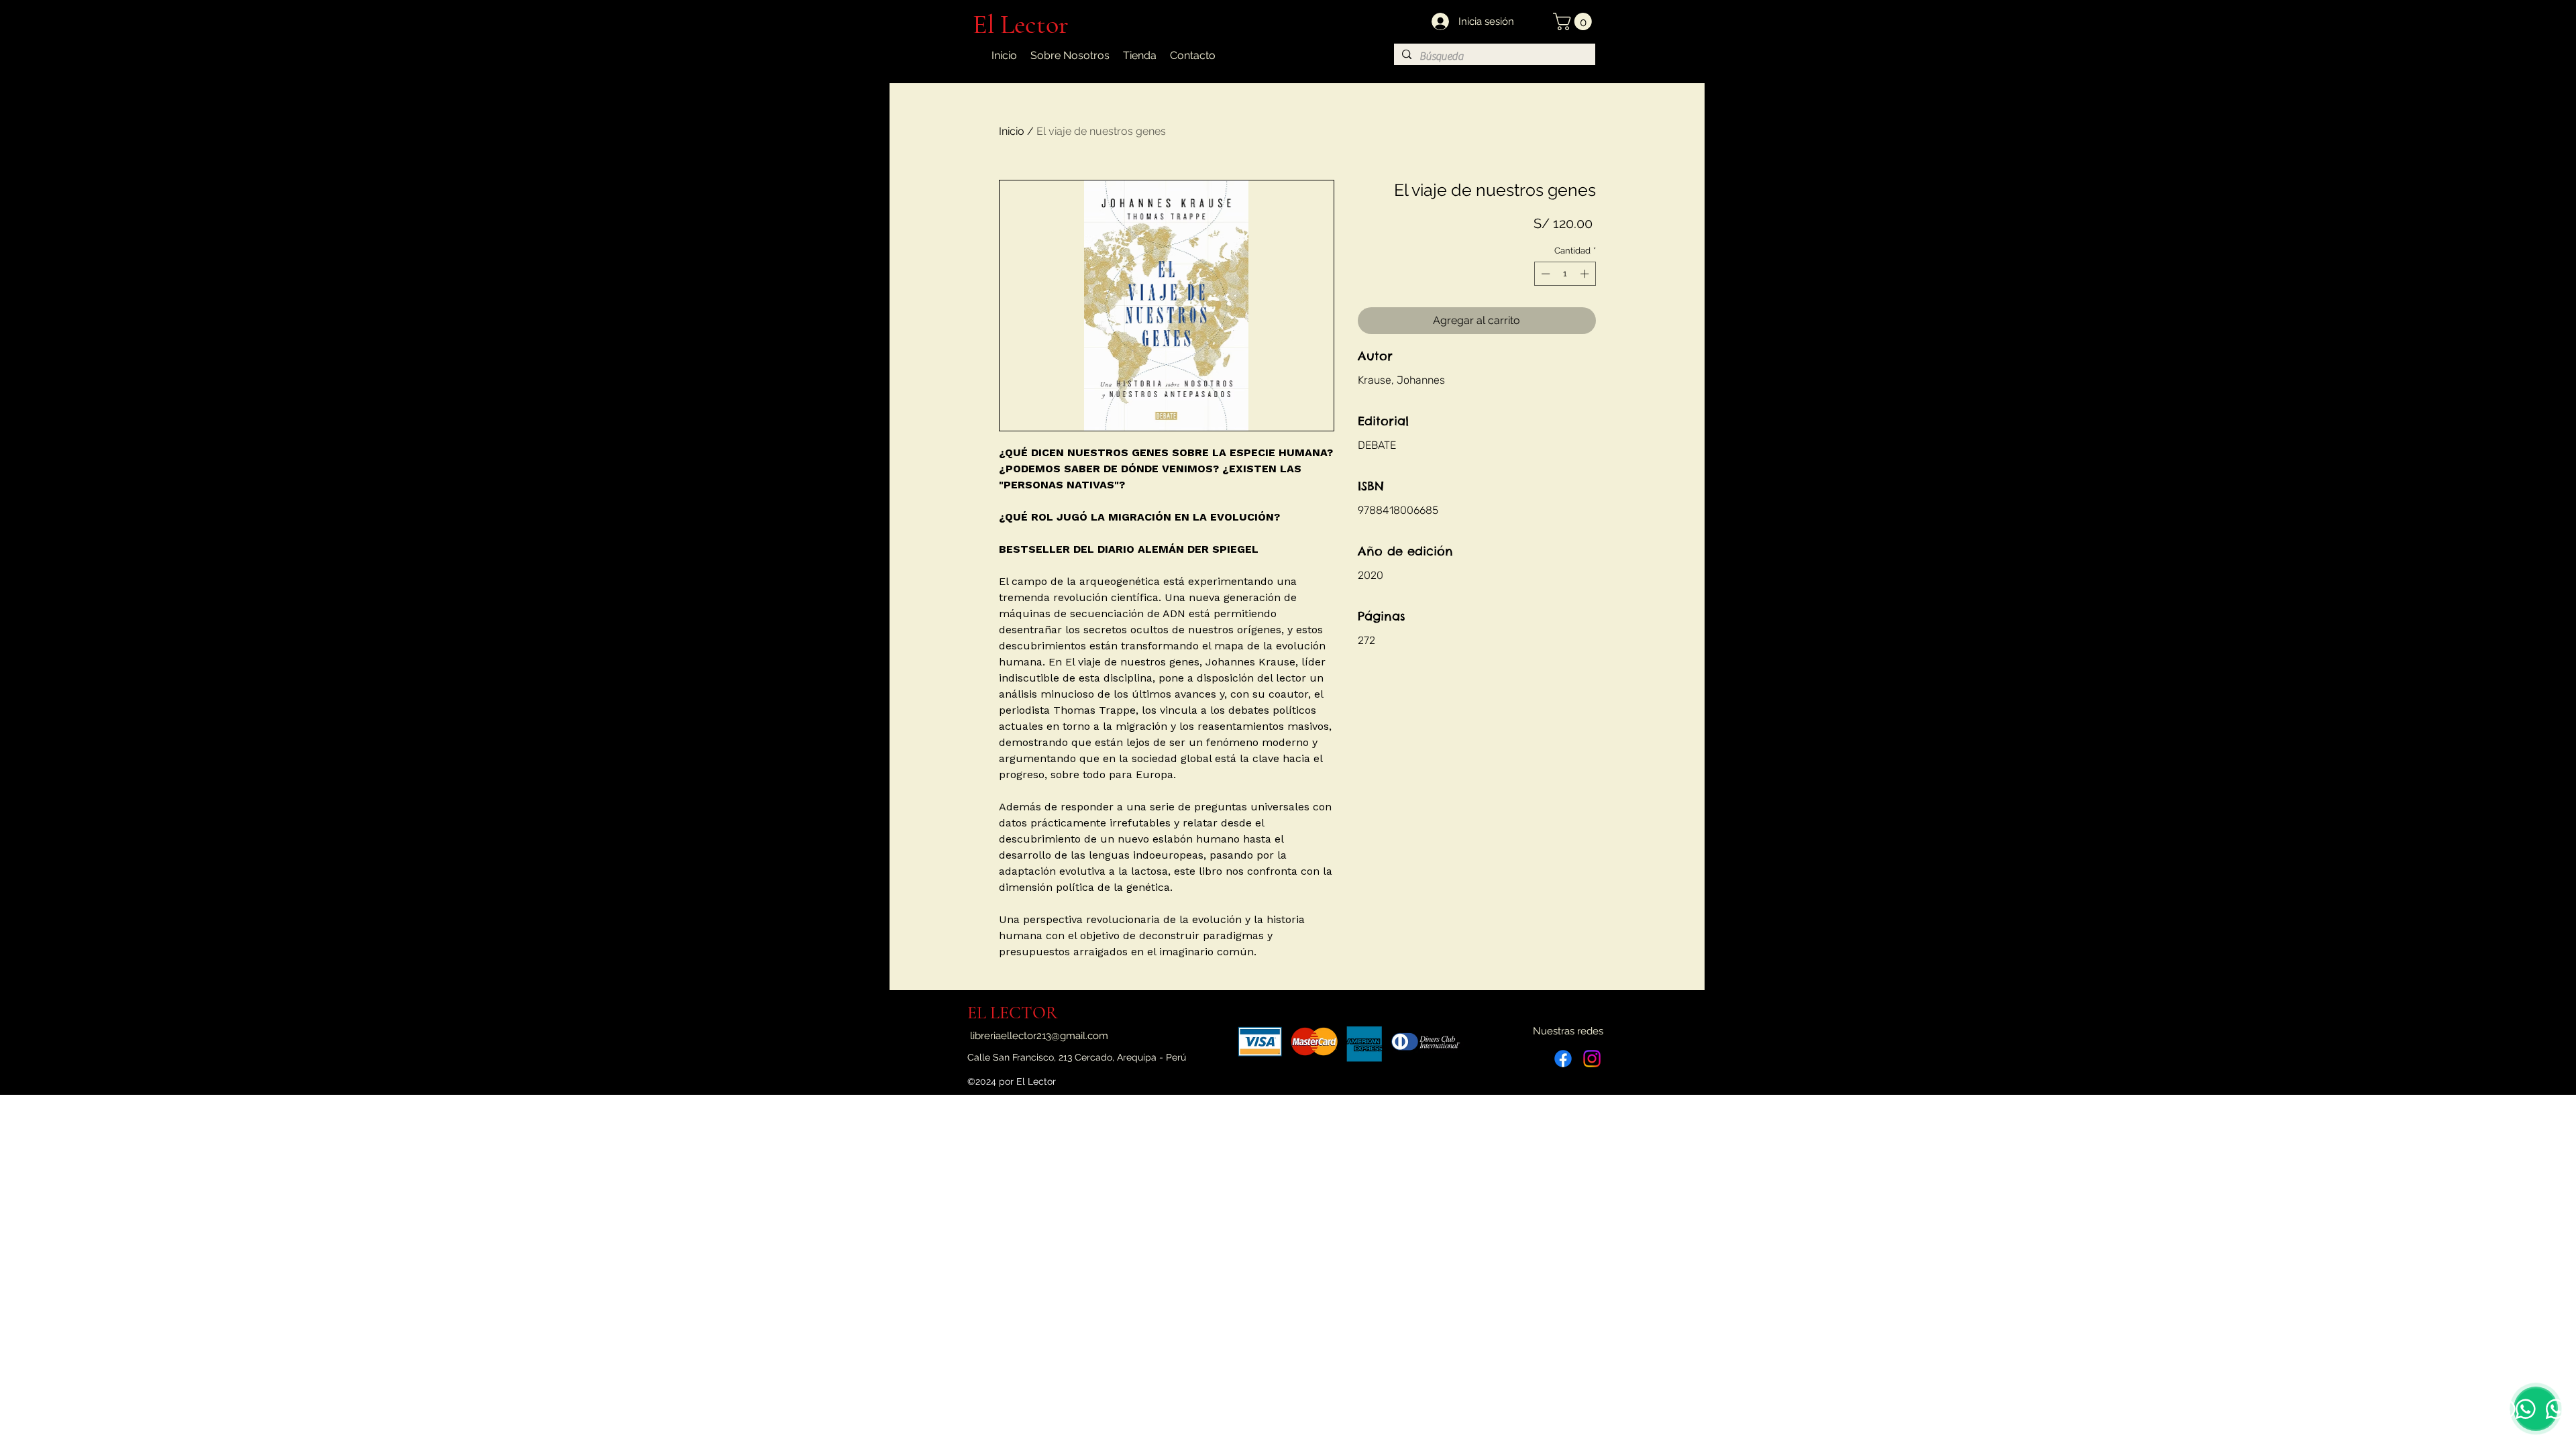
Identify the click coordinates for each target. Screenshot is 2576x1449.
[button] (1574, 21)
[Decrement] (1544, 274)
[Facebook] (1563, 1059)
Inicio (1012, 131)
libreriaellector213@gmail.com (1039, 1036)
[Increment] (1586, 274)
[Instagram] (1592, 1059)
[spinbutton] (1565, 274)
